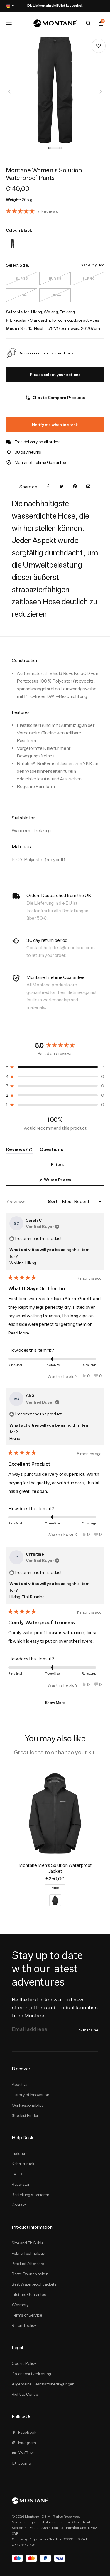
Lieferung (20, 2153)
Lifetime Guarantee (29, 2294)
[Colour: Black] (12, 240)
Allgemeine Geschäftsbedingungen (43, 2384)
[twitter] (62, 487)
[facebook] (48, 487)
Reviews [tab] (19, 1150)
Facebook (27, 2432)
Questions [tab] (51, 1150)
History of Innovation (30, 2095)
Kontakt (19, 2205)
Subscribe (89, 2030)
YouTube (26, 2453)
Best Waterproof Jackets (34, 2284)
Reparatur (21, 2184)
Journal (25, 2463)
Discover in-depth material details (46, 353)
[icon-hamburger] (9, 23)
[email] (88, 487)
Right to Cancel (25, 2394)
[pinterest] (75, 487)
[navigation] (10, 92)
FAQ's (17, 2174)
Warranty (20, 2305)
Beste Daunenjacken (30, 2274)
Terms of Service (27, 2315)
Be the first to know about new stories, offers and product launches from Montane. (55, 2007)
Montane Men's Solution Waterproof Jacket (55, 1868)
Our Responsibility (28, 2105)
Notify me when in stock (55, 425)
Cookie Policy (24, 2363)
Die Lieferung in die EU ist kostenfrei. (55, 6)
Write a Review (65, 1181)
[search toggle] (88, 23)
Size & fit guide (92, 265)
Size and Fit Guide (28, 2243)
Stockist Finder (25, 2115)
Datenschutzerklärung (31, 2374)
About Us (20, 2084)
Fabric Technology (28, 2253)
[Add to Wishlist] (99, 46)
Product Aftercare (28, 2264)
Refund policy (24, 2325)
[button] (49, 148)
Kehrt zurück (23, 2164)
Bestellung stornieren (30, 2195)
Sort (53, 1201)
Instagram (27, 2443)
